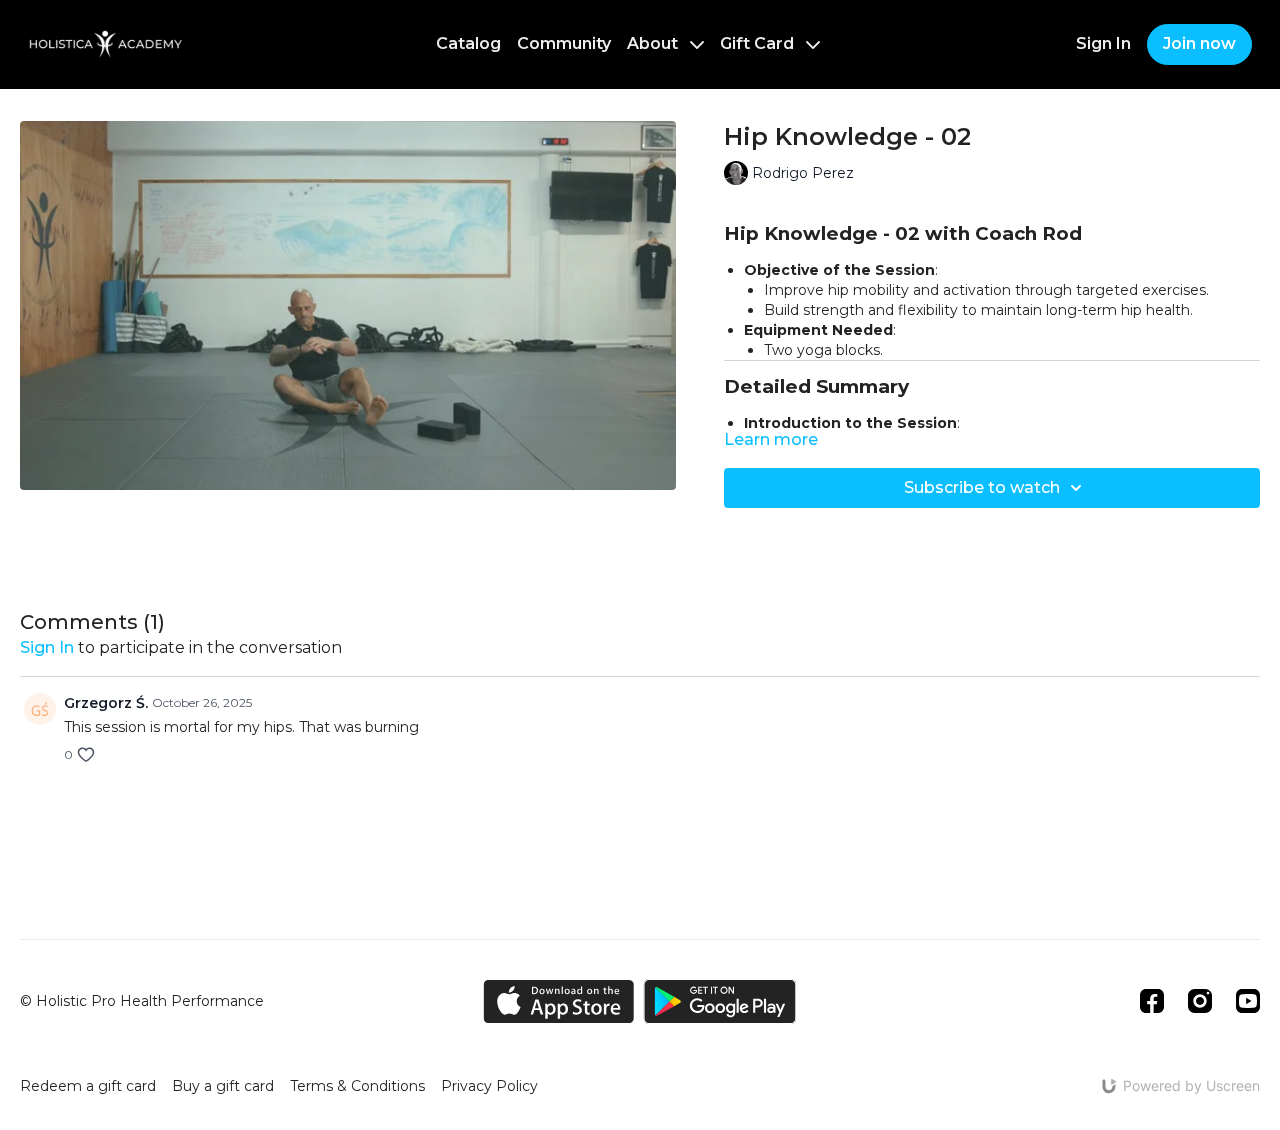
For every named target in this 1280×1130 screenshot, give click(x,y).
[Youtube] (1248, 1001)
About (654, 43)
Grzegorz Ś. (106, 703)
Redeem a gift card (88, 1086)
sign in (47, 647)
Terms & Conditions (357, 1086)
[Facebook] (1152, 1001)
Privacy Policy (489, 1086)
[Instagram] (1200, 1001)
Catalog (468, 43)
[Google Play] (720, 1001)
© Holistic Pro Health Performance (142, 1001)
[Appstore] (558, 1001)
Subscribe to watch (982, 487)
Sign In (1103, 43)
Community (564, 43)
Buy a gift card (223, 1086)
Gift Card (759, 43)
